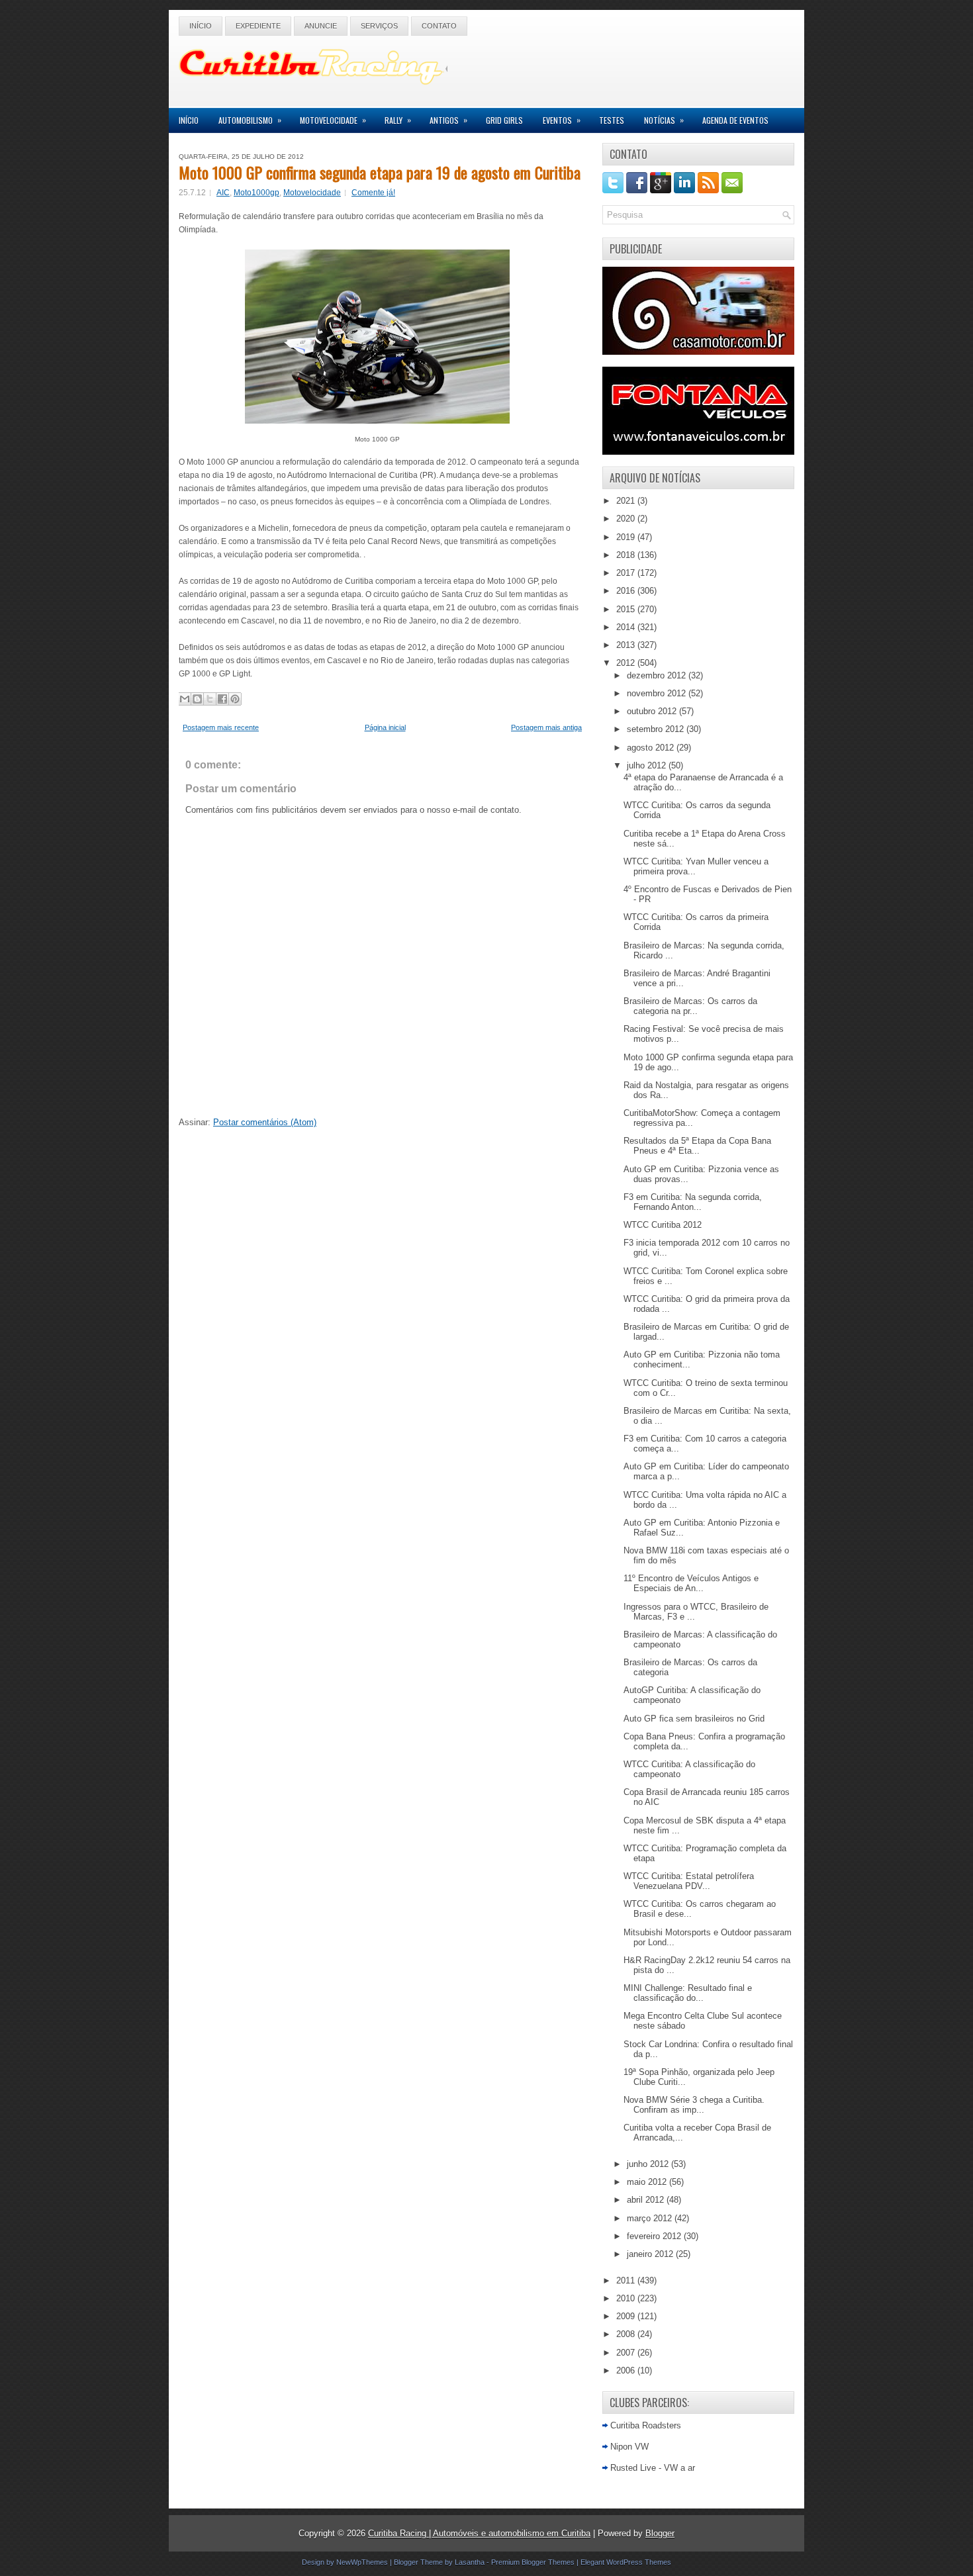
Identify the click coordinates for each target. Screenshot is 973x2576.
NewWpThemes (362, 2562)
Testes (612, 120)
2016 (627, 591)
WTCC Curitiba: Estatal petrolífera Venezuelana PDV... (689, 1881)
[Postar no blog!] (197, 699)
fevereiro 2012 (655, 2236)
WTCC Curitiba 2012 (663, 1225)
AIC (223, 193)
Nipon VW (629, 2447)
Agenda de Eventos (735, 120)
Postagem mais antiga (546, 727)
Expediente (258, 26)
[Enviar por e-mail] (185, 699)
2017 (627, 573)
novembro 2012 (658, 693)
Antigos (448, 120)
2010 (627, 2298)
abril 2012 (647, 2200)
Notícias (664, 120)
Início (201, 26)
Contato (439, 26)
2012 (627, 663)
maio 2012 (648, 2182)
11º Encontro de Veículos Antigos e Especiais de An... (691, 1583)
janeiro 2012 (651, 2254)
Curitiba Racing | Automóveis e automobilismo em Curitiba (479, 2533)
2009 (627, 2316)
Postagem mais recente (221, 727)
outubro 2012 (653, 711)
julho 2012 (648, 765)
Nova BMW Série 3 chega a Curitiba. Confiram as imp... (694, 2105)
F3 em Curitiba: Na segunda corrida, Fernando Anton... (693, 1202)
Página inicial (385, 727)
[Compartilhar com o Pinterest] (235, 699)
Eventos (562, 120)
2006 (627, 2370)
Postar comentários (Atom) (265, 1122)
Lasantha (470, 2562)
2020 (627, 519)
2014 (627, 627)
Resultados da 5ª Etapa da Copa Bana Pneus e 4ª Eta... (697, 1146)
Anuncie (321, 26)
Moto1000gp (256, 193)
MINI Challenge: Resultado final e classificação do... (688, 1993)
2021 (627, 501)
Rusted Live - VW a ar (653, 2468)
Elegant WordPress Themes (626, 2562)
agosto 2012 (652, 748)
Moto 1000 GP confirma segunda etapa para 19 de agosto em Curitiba (380, 172)
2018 (627, 555)
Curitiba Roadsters (646, 2425)
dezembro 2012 (658, 675)
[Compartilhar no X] (210, 699)
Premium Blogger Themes (533, 2562)
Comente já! (373, 193)
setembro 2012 (657, 729)
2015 (627, 609)
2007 (627, 2353)
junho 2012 (649, 2164)
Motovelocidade (333, 120)
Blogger (660, 2533)
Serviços (379, 26)
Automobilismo (250, 120)
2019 (627, 537)
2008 (627, 2334)
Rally (398, 120)
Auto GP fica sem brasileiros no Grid (694, 1719)
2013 (627, 645)
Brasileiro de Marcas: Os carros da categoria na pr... (690, 1006)
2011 (627, 2280)
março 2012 (651, 2218)
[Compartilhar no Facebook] (222, 699)
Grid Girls (504, 120)
